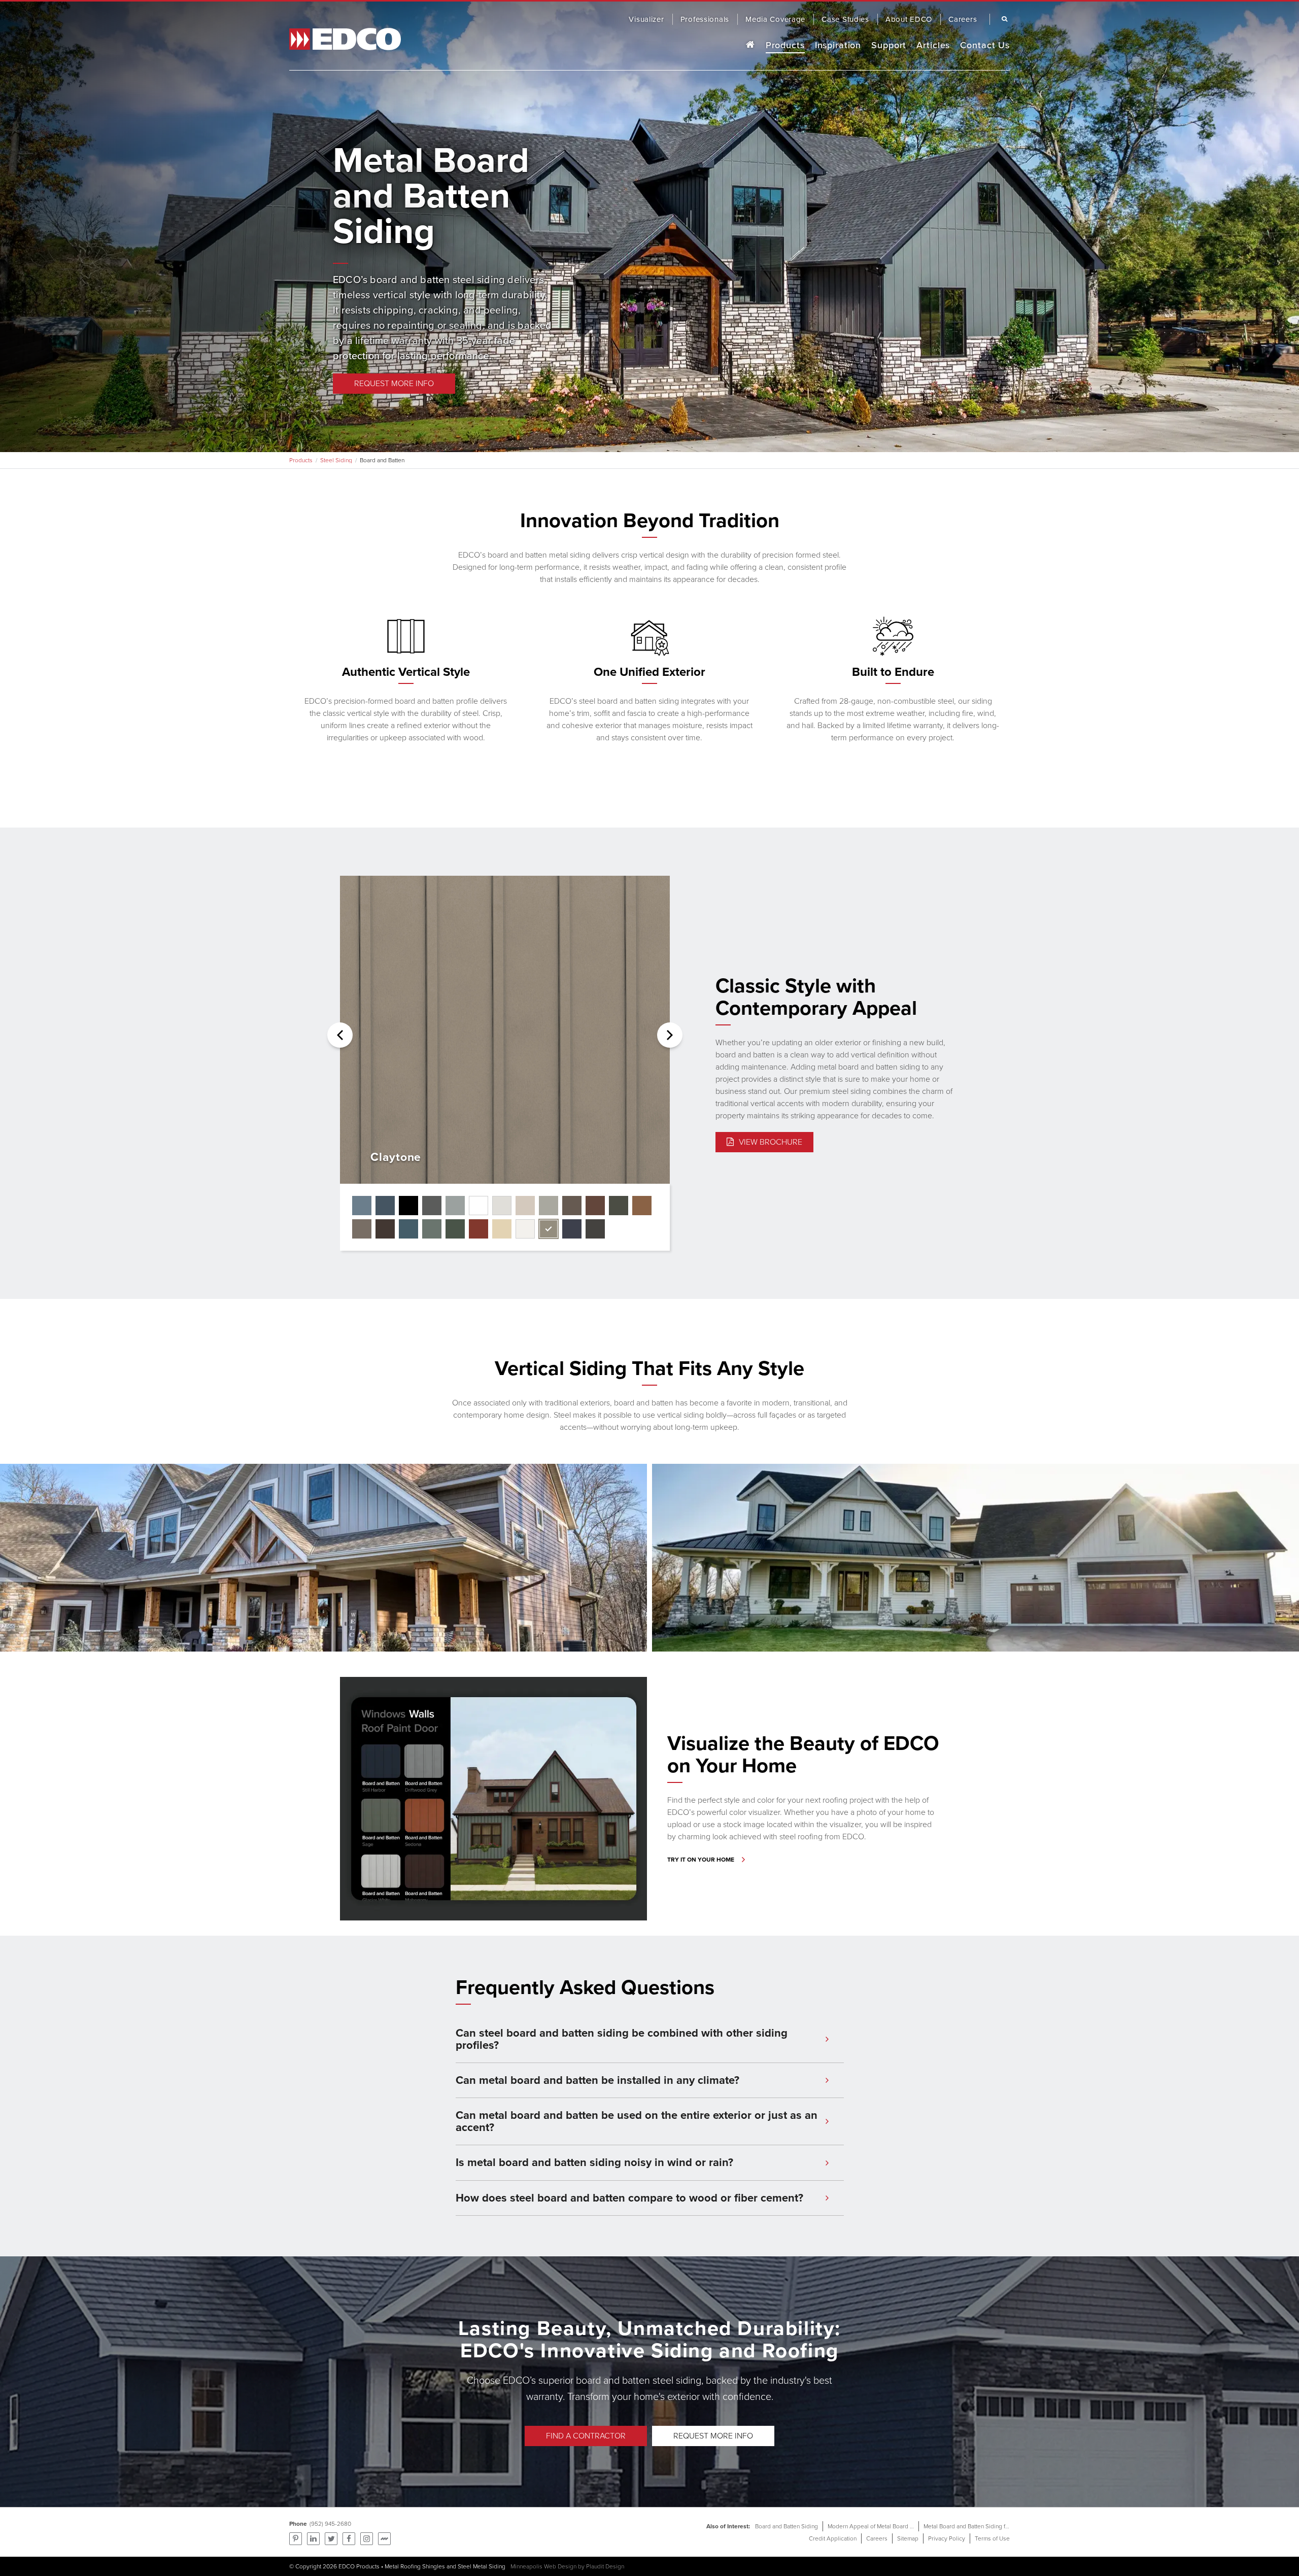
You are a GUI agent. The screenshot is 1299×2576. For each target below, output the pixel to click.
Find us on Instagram (367, 2539)
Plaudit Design (605, 2566)
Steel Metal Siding (482, 2566)
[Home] (750, 45)
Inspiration (838, 45)
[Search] (1002, 19)
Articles (933, 45)
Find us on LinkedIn (313, 2539)
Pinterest (296, 2539)
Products (785, 45)
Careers (877, 2538)
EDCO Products (359, 2566)
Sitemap (908, 2538)
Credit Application (833, 2538)
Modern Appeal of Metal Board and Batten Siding (892, 2526)
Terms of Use (992, 2538)
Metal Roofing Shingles (415, 2566)
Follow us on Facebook (349, 2539)
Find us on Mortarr (384, 2539)
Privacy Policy (947, 2538)
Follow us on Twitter (331, 2539)
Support (889, 45)
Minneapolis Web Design (543, 2566)
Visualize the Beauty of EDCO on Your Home (803, 1754)
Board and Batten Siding (787, 2526)
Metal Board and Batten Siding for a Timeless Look (990, 2526)
